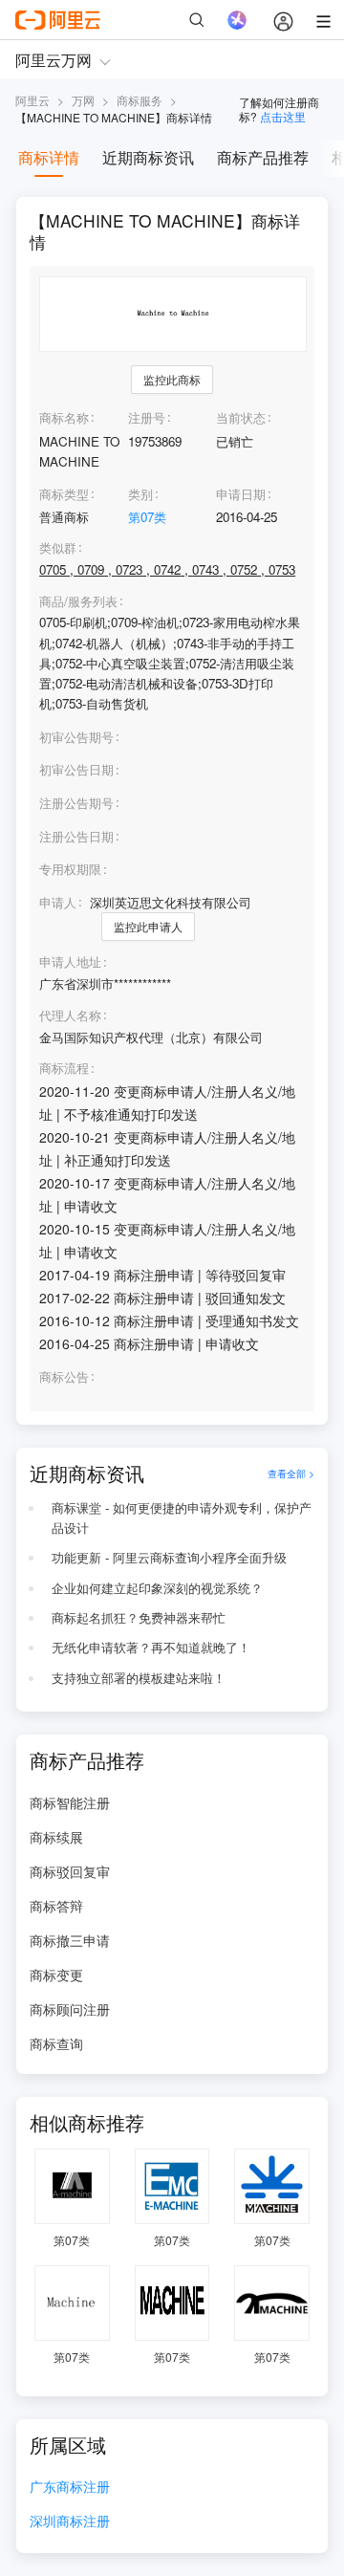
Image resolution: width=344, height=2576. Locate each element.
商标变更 (56, 1975)
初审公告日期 (76, 769)
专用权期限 (70, 869)
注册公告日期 (76, 836)
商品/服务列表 (78, 601)
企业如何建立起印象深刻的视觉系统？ (157, 1588)
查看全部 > (291, 1473)
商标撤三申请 (70, 1940)
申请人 (58, 902)
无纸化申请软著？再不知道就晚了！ (151, 1647)
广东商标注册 (70, 2488)
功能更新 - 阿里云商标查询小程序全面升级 (169, 1557)
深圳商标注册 (70, 2522)
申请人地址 (70, 962)
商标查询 (56, 2043)
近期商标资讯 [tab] (148, 157)
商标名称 (64, 417)
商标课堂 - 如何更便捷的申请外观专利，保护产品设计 (182, 1517)
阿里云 (32, 100)
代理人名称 (70, 1015)
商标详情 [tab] (49, 157)
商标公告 (64, 1377)
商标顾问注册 (70, 2009)
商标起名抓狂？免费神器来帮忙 (139, 1617)
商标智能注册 (70, 1802)
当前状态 (241, 417)
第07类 (147, 517)
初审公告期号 (76, 737)
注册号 (147, 417)
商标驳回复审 (70, 1871)
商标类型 (64, 494)
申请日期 (241, 494)
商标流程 (64, 1068)
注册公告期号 (76, 803)
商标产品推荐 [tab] (263, 157)
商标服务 (140, 100)
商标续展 (56, 1837)
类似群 (58, 548)
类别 (140, 494)
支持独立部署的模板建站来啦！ (139, 1678)
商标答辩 (56, 1906)
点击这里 (283, 116)
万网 (83, 100)
